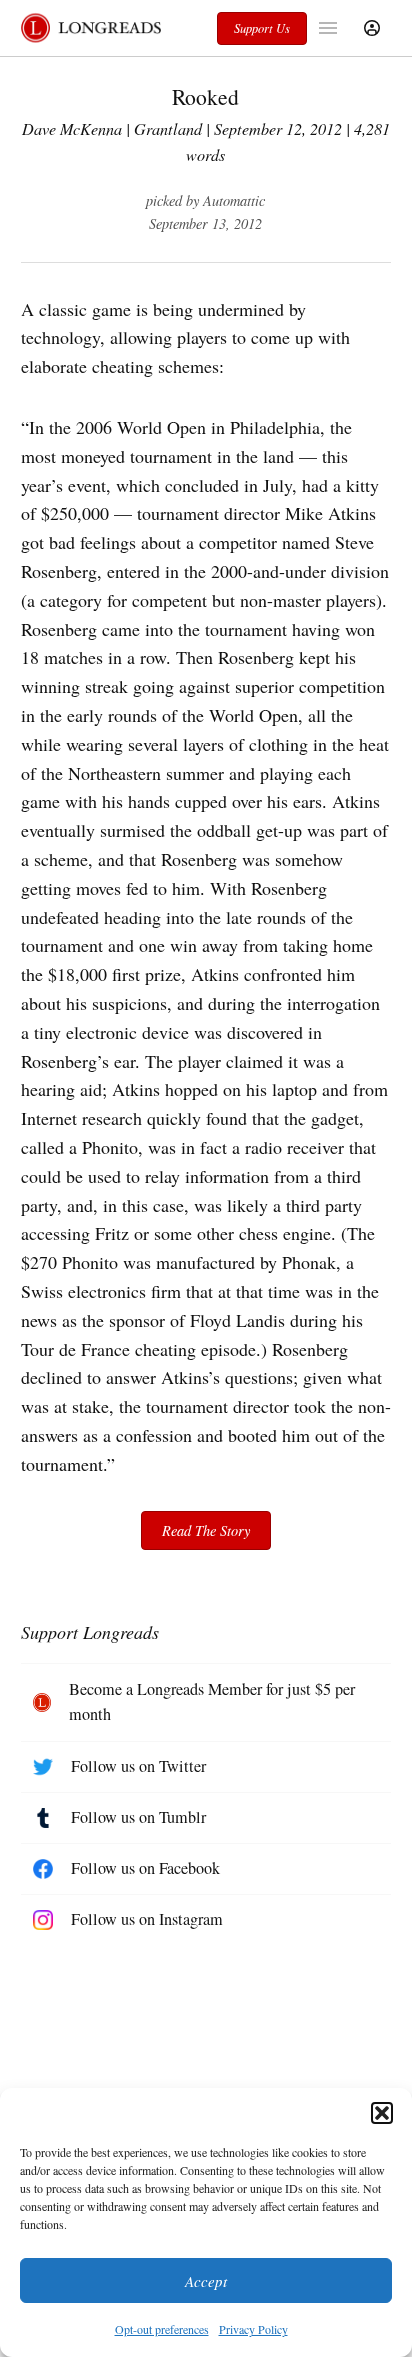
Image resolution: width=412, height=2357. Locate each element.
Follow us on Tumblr (138, 1817)
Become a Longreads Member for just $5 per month (212, 1702)
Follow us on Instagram (147, 1919)
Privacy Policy (253, 2329)
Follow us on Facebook (145, 1868)
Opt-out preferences (162, 2329)
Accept (206, 2281)
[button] (382, 2113)
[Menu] (330, 28)
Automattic (234, 200)
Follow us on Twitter (138, 1766)
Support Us (262, 28)
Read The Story (206, 1530)
